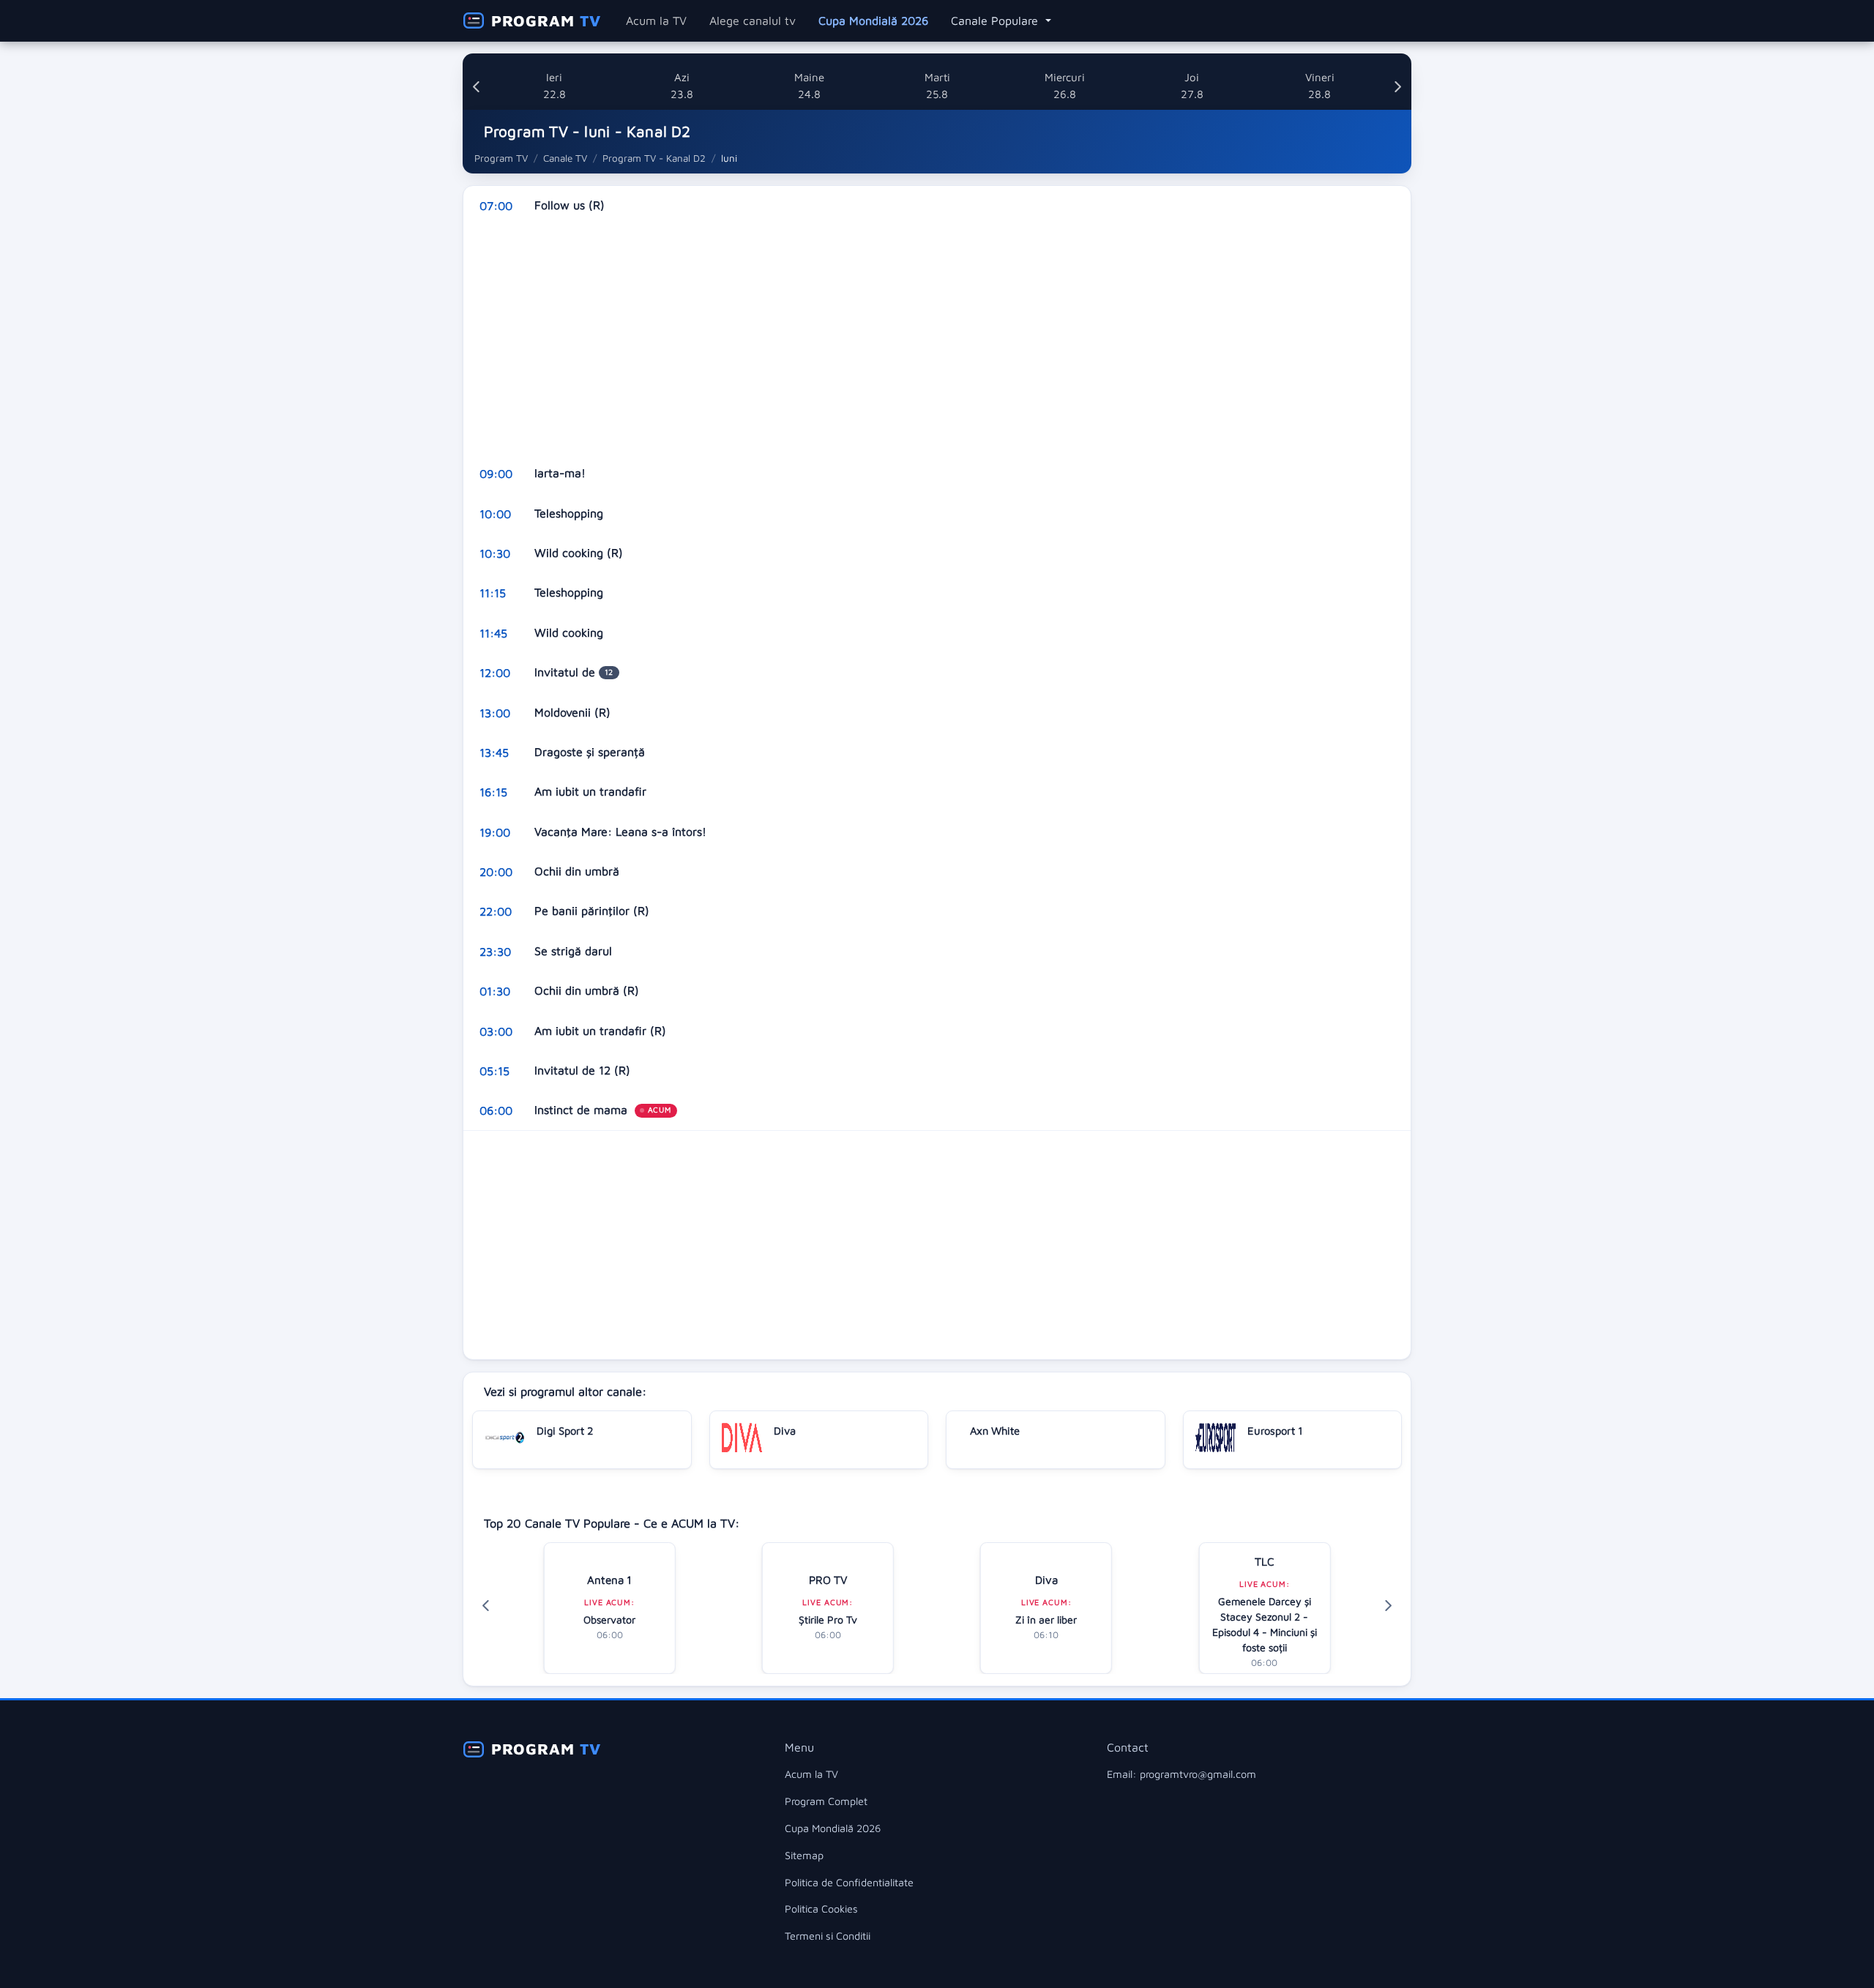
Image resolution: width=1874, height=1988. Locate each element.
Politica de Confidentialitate (849, 1882)
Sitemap (804, 1855)
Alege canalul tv (753, 20)
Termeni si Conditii (828, 1936)
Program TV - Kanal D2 (654, 158)
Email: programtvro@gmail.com (1181, 1774)
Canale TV (565, 158)
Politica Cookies (821, 1909)
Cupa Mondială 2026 (873, 20)
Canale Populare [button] (996, 20)
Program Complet (826, 1801)
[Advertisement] (903, 340)
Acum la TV (656, 20)
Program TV (501, 158)
